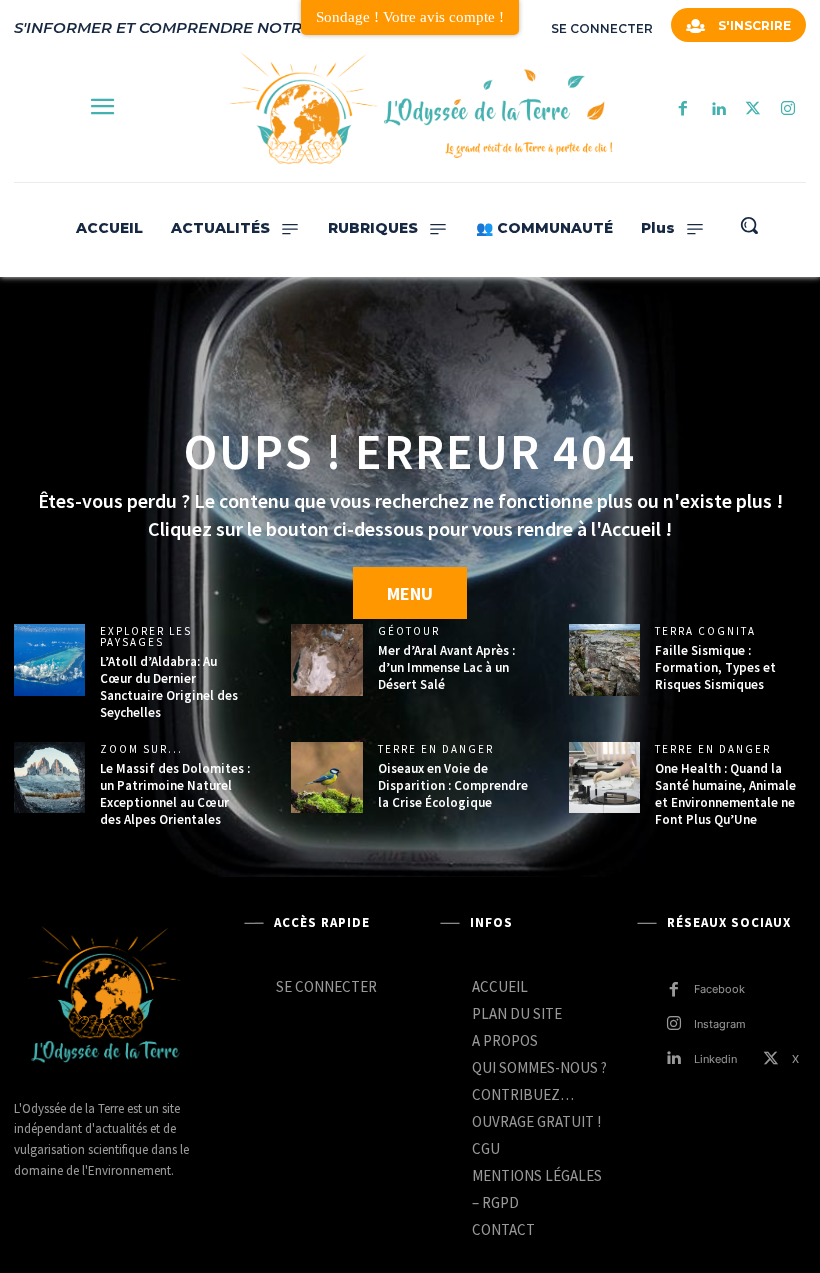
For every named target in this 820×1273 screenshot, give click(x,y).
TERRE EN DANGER (436, 749)
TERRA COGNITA (705, 631)
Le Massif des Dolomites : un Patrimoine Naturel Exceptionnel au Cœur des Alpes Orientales (175, 794)
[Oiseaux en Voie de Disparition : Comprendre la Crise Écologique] (326, 777)
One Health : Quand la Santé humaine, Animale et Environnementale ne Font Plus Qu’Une (725, 794)
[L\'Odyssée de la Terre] (104, 997)
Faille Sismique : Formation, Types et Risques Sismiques (715, 667)
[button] (749, 225)
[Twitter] (753, 109)
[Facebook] (682, 109)
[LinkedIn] (717, 109)
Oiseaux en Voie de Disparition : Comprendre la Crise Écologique (453, 785)
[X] (771, 1059)
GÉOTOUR (409, 631)
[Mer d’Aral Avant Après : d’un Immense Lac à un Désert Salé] (326, 659)
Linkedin (715, 1059)
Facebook (719, 989)
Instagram (720, 1024)
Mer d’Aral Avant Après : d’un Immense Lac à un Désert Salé (446, 667)
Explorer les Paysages (146, 637)
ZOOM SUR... (141, 749)
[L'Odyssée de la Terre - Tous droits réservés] (419, 109)
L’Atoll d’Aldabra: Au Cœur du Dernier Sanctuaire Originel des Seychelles (169, 687)
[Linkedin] (673, 1059)
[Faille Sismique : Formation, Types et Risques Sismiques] (604, 659)
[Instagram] (788, 109)
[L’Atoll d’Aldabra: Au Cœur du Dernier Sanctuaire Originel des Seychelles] (49, 659)
